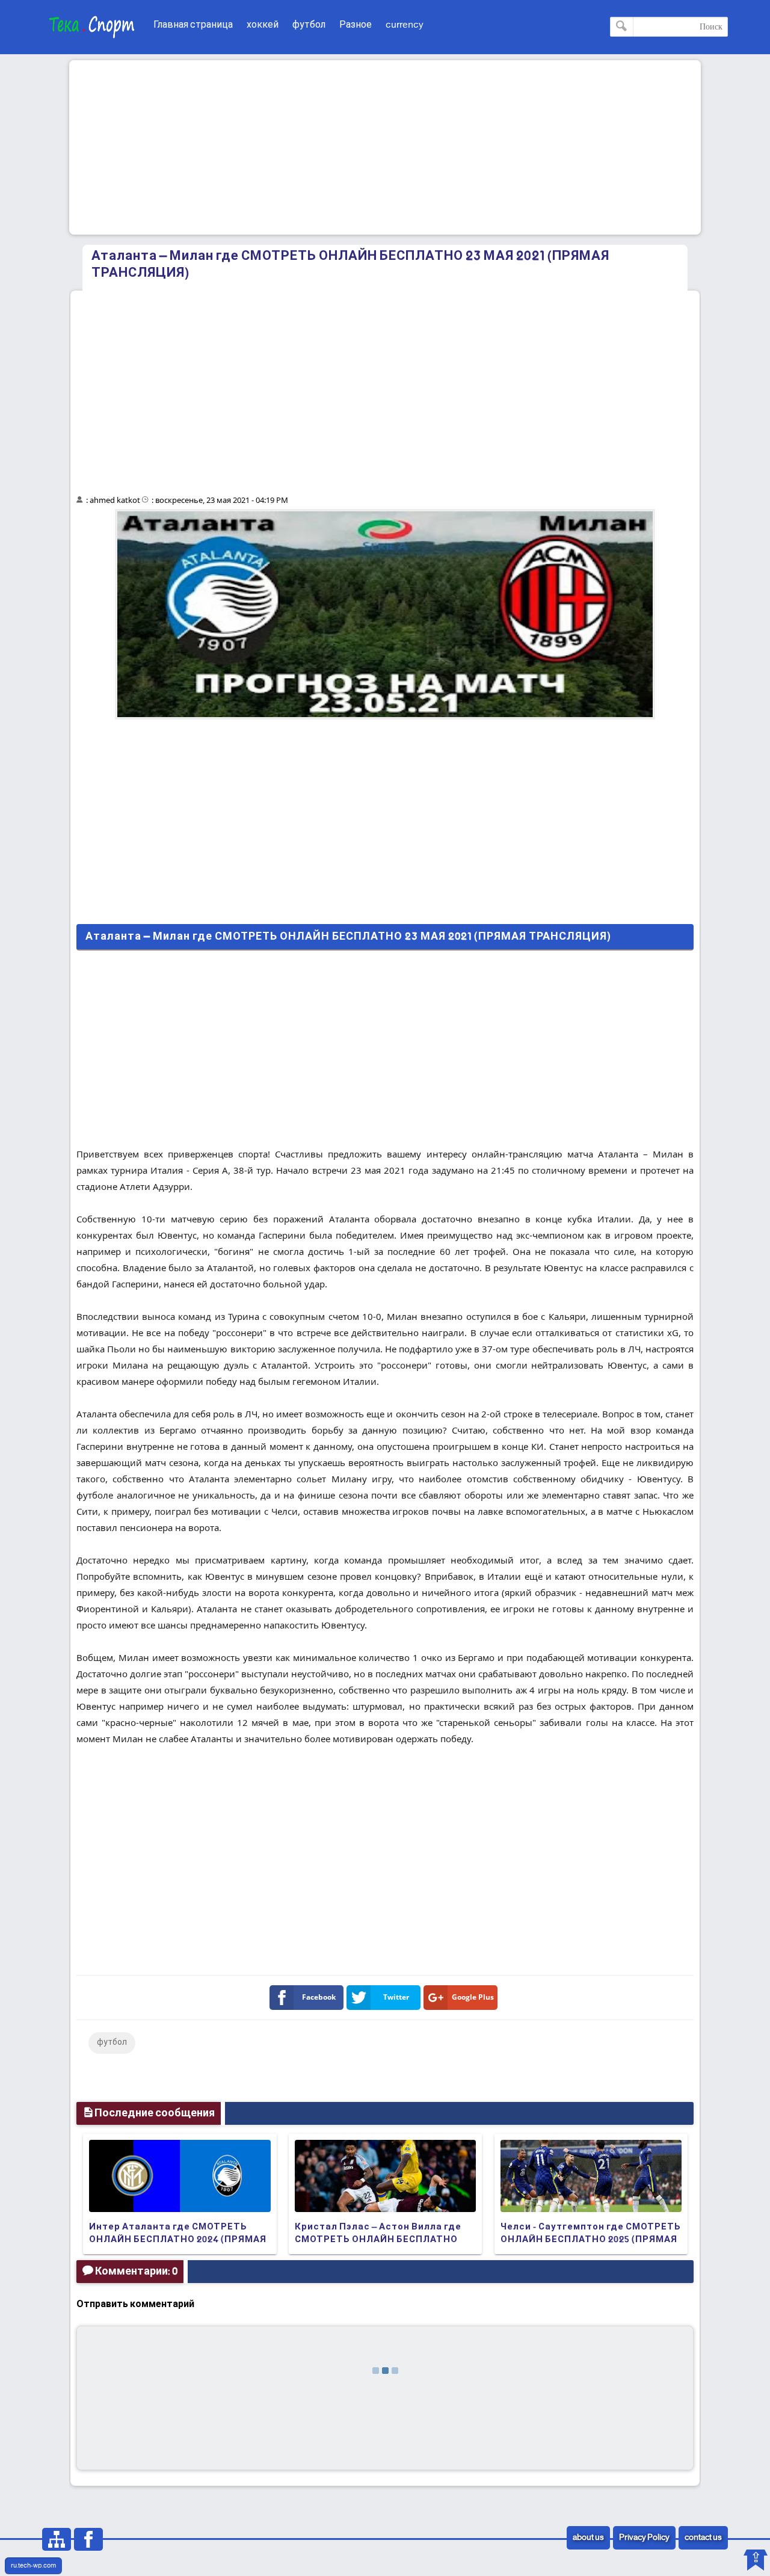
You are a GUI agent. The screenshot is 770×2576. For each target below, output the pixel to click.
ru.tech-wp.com (33, 2566)
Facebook (319, 1997)
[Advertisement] (385, 147)
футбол (309, 25)
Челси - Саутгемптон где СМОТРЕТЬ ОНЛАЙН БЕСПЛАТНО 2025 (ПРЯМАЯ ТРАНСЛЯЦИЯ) (591, 2240)
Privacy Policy (644, 2538)
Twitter (396, 1997)
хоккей (263, 25)
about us (588, 2538)
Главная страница (193, 25)
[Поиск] (622, 27)
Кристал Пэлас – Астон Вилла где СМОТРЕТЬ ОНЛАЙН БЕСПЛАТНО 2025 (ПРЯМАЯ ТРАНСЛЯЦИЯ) (378, 2240)
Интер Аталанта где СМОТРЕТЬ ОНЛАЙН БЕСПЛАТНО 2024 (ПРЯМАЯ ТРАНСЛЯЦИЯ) (178, 2240)
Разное (356, 25)
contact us (703, 2538)
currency (405, 25)
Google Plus (473, 1997)
